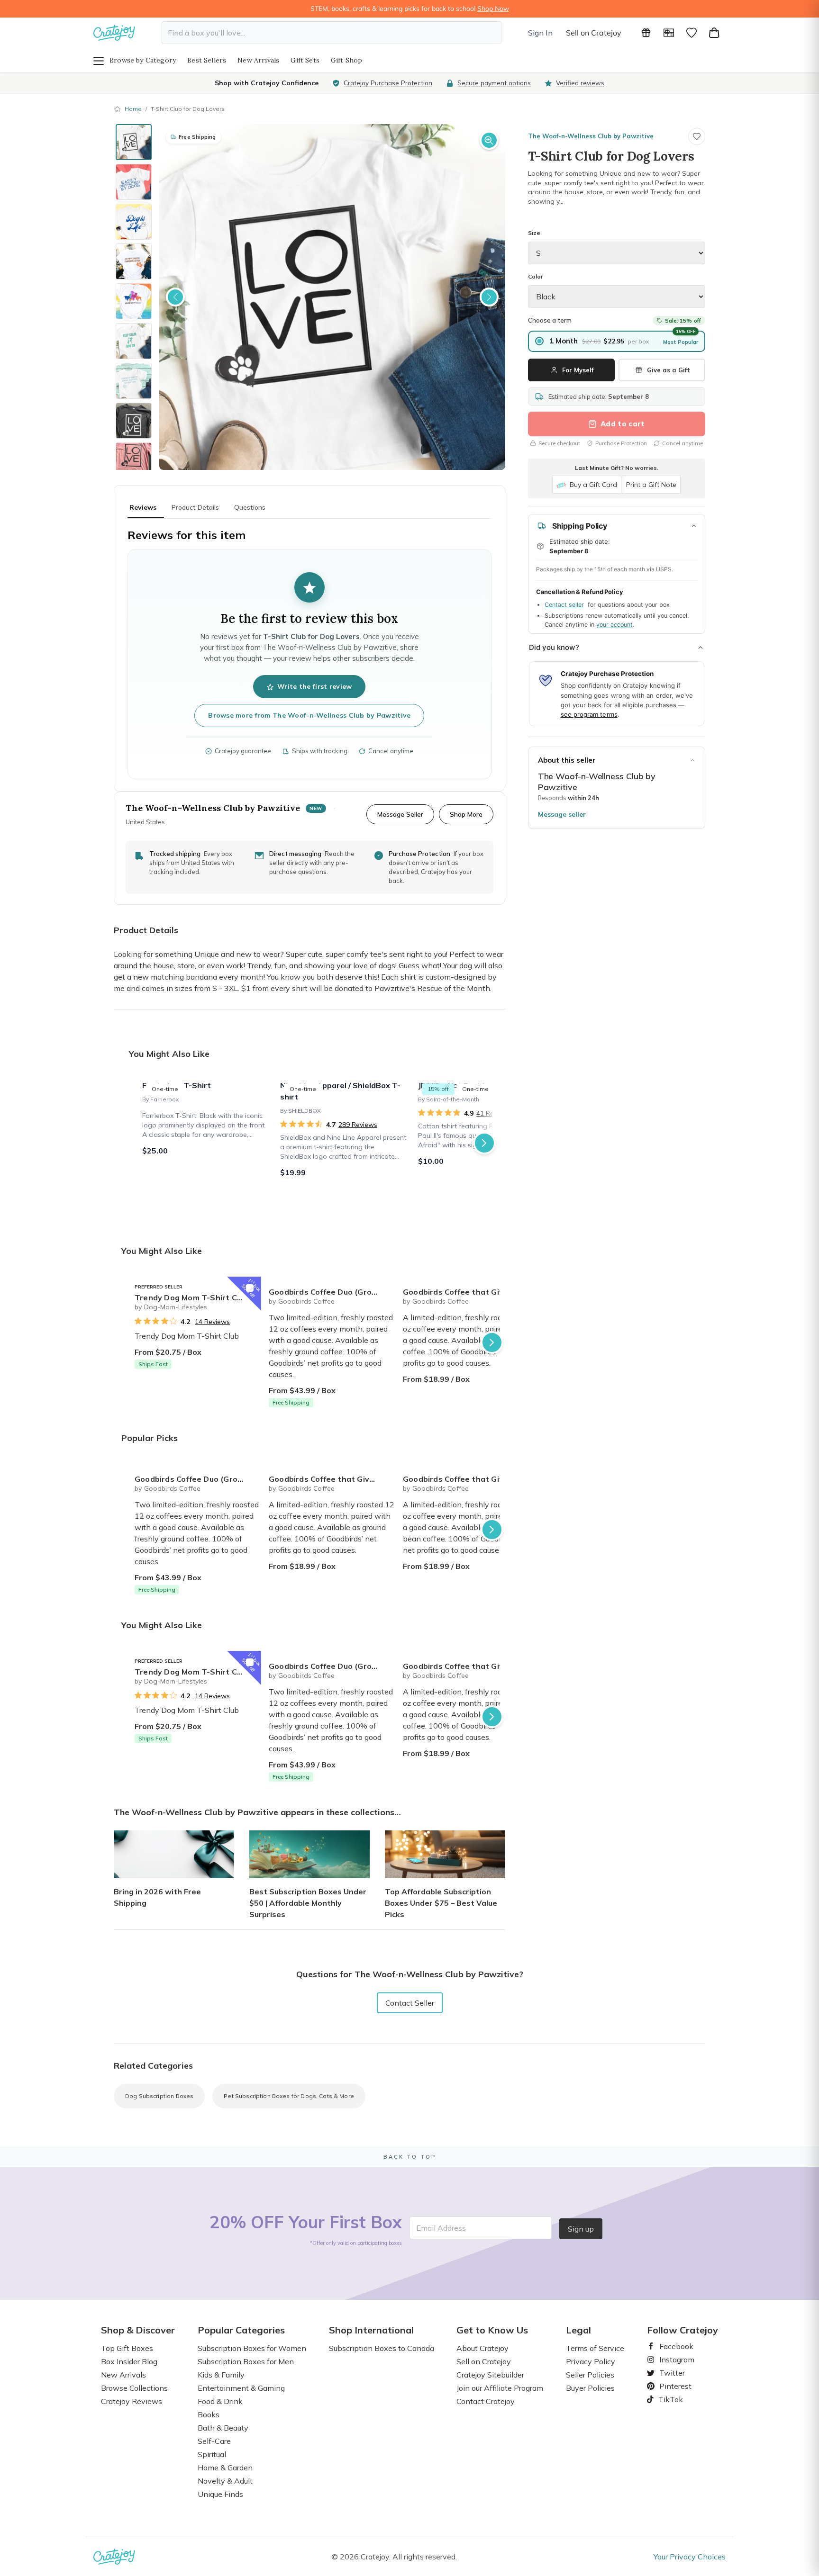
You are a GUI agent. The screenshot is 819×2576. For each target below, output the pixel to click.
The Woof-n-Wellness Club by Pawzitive (591, 136)
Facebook (673, 2346)
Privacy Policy (591, 2361)
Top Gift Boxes (127, 2348)
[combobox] (332, 33)
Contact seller (564, 605)
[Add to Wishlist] (250, 1288)
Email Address (441, 2228)
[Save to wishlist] (697, 136)
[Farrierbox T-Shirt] (205, 1143)
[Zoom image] (489, 140)
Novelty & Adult (225, 2481)
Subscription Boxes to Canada (382, 2348)
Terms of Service (595, 2348)
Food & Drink (220, 2401)
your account (614, 625)
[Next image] (489, 297)
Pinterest (672, 2386)
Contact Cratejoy (486, 2401)
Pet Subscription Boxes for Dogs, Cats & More (289, 2096)
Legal (578, 2330)
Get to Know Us (492, 2330)
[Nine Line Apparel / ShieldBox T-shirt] (343, 1143)
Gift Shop (347, 60)
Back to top (410, 2157)
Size (534, 233)
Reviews (143, 507)
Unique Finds (220, 2494)
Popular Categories (241, 2330)
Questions (250, 507)
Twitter (668, 2373)
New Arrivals (258, 60)
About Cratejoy (482, 2348)
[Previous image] (175, 297)
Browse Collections (134, 2388)
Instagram (673, 2360)
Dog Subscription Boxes (159, 2096)
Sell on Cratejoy (594, 33)
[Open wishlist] (692, 33)
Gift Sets (305, 60)
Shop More (466, 814)
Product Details (195, 507)
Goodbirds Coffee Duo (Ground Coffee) (332, 1292)
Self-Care (214, 2441)
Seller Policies (590, 2375)
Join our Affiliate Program (500, 2388)
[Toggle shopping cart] (714, 33)
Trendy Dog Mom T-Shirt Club (191, 1297)
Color (536, 276)
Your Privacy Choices (690, 2557)
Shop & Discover (138, 2330)
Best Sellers (207, 60)
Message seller (562, 814)
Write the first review (314, 686)
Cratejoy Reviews (132, 2401)
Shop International (371, 2330)
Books (209, 2414)
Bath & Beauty (223, 2428)
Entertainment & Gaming (241, 2388)
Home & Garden (225, 2468)
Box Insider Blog (129, 2361)
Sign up (581, 2229)
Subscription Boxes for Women (252, 2348)
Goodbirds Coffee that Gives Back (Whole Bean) (466, 1479)
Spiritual (212, 2454)
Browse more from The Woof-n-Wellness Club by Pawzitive (309, 715)
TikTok (667, 2399)
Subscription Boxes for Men (246, 2361)
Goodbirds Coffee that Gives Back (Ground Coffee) (466, 1292)
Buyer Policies (590, 2388)
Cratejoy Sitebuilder (490, 2375)
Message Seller (400, 814)
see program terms (589, 714)
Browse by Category (143, 60)
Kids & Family (221, 2375)
